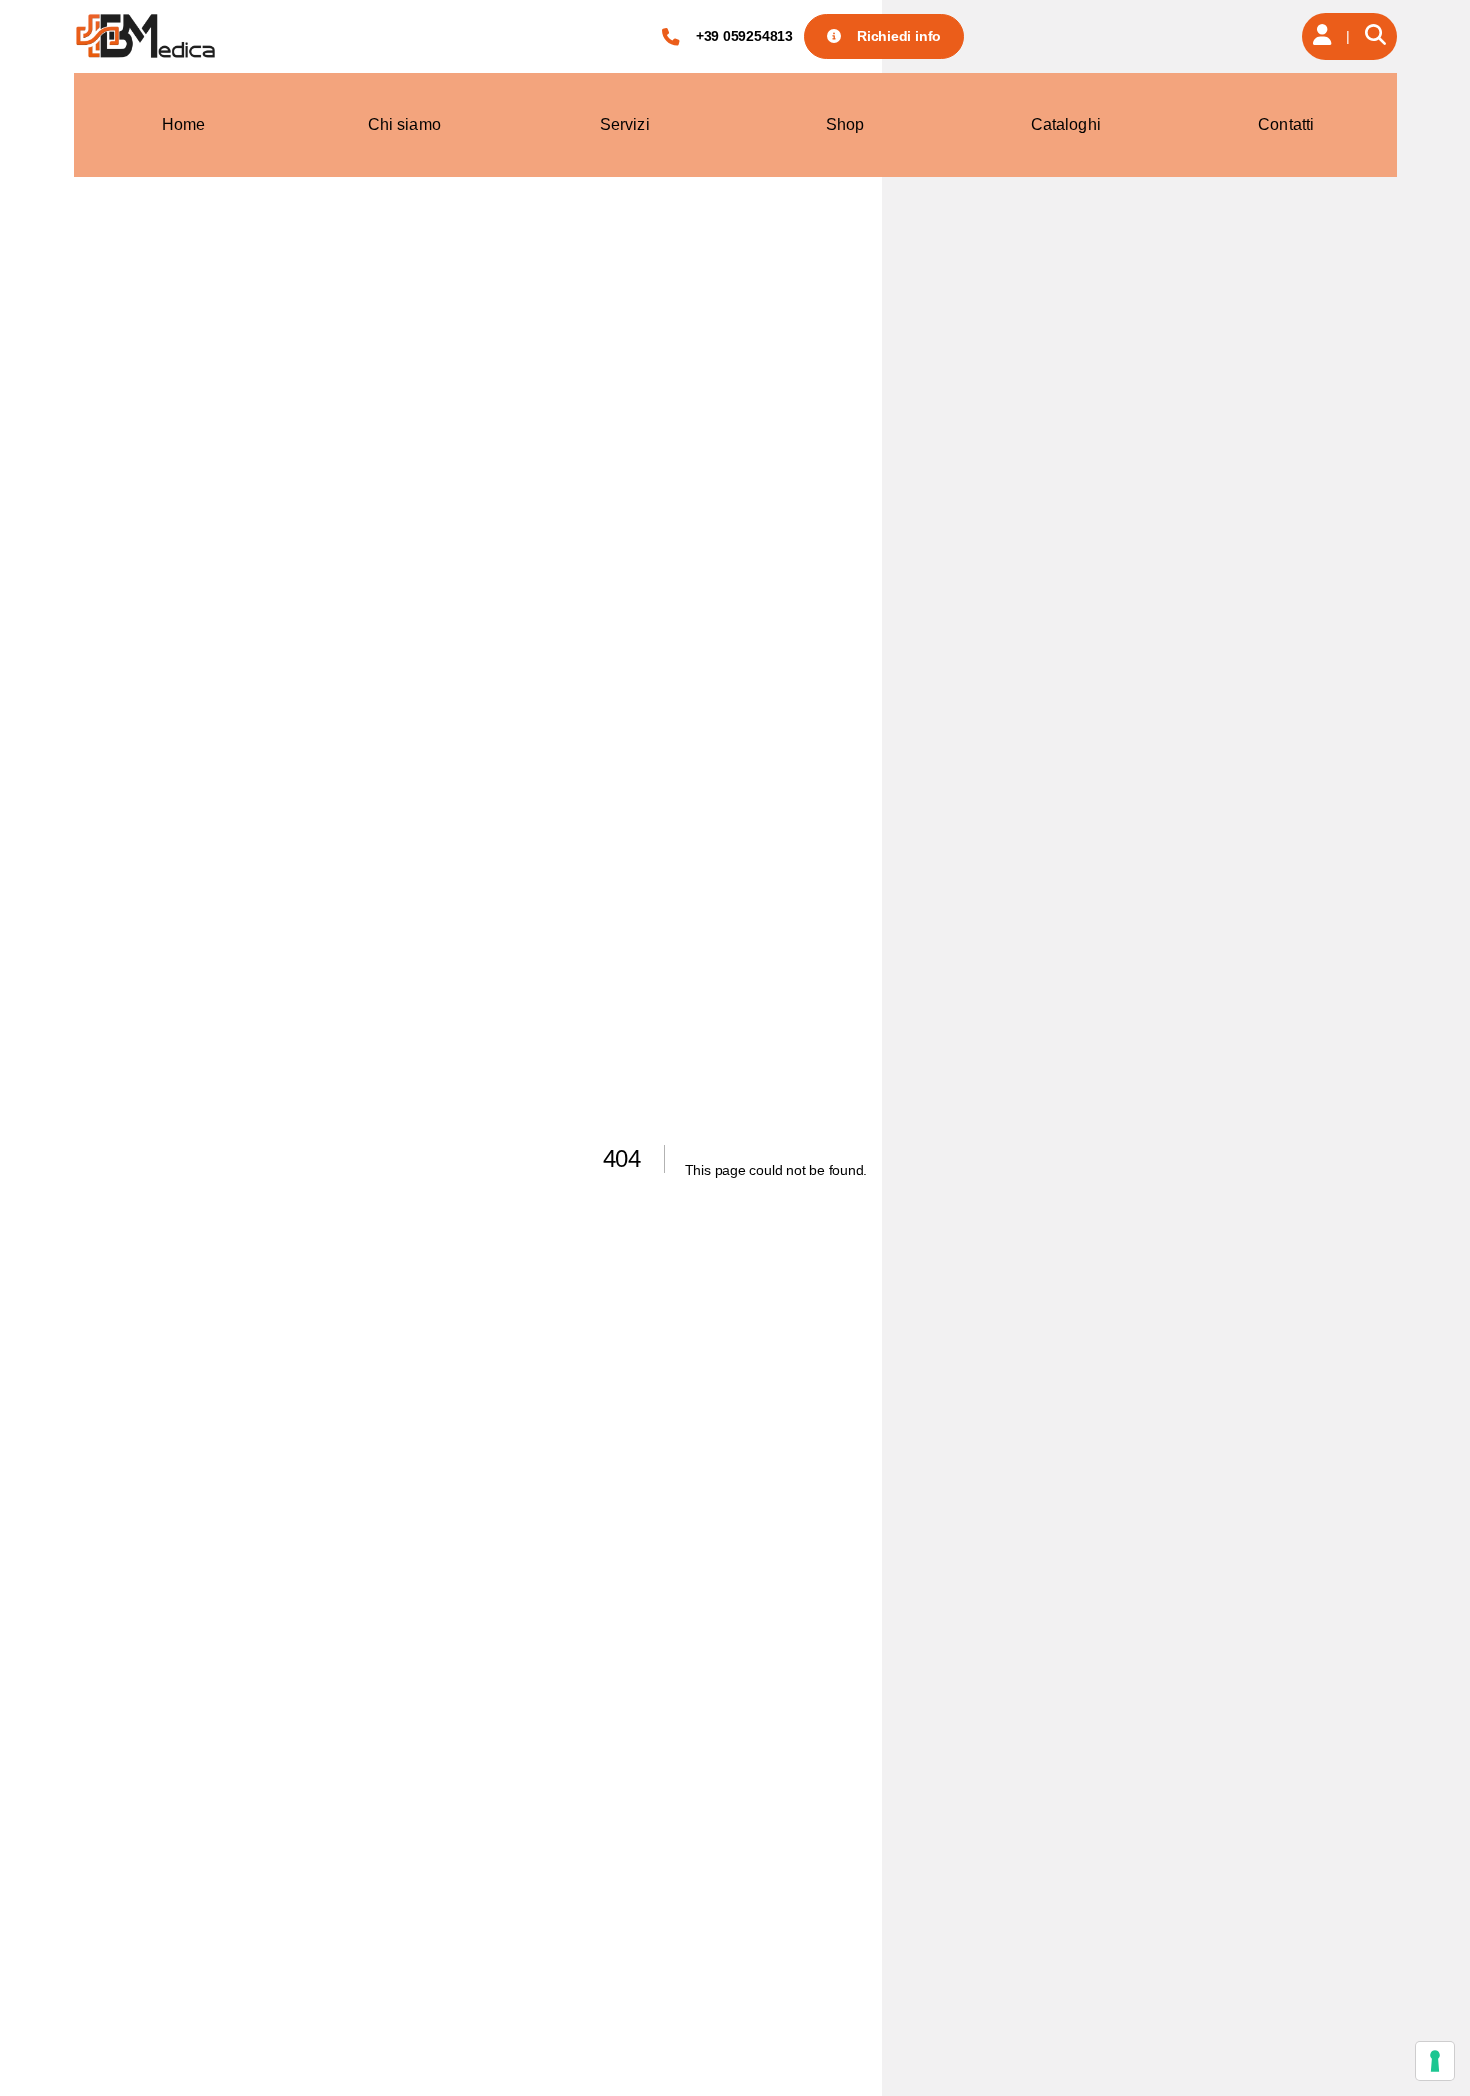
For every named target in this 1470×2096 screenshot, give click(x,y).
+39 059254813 (744, 36)
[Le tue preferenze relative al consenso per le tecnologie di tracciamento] (1435, 2061)
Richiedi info (899, 36)
